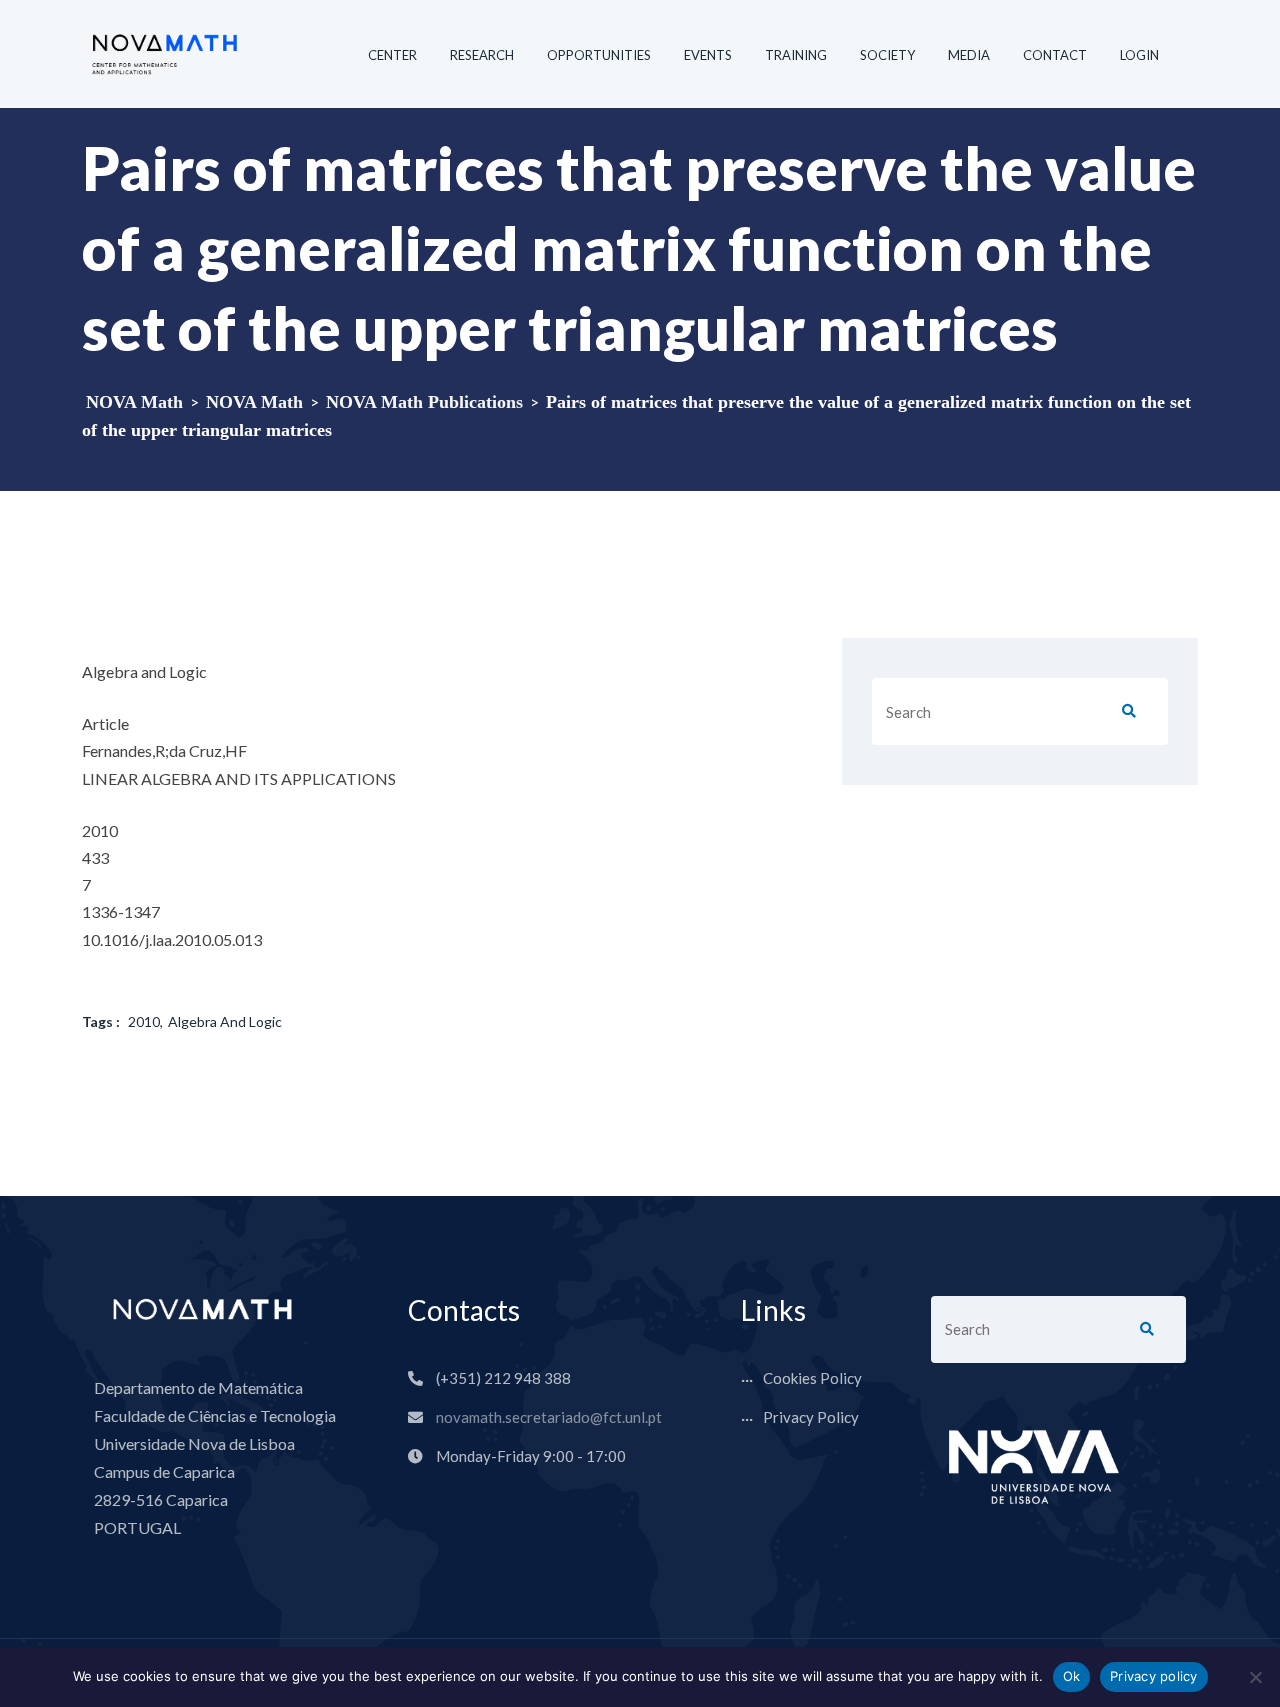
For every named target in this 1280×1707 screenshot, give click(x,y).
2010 (144, 1021)
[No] (1255, 1677)
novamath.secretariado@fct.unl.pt (549, 1417)
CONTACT (1055, 55)
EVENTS (708, 55)
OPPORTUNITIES (599, 55)
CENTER (392, 55)
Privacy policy (1154, 1676)
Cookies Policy (812, 1378)
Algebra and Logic (225, 1021)
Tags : (101, 1021)
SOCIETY (887, 55)
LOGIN (1139, 55)
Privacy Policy (811, 1417)
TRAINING (796, 55)
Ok (1072, 1676)
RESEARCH (482, 55)
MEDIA (969, 55)
